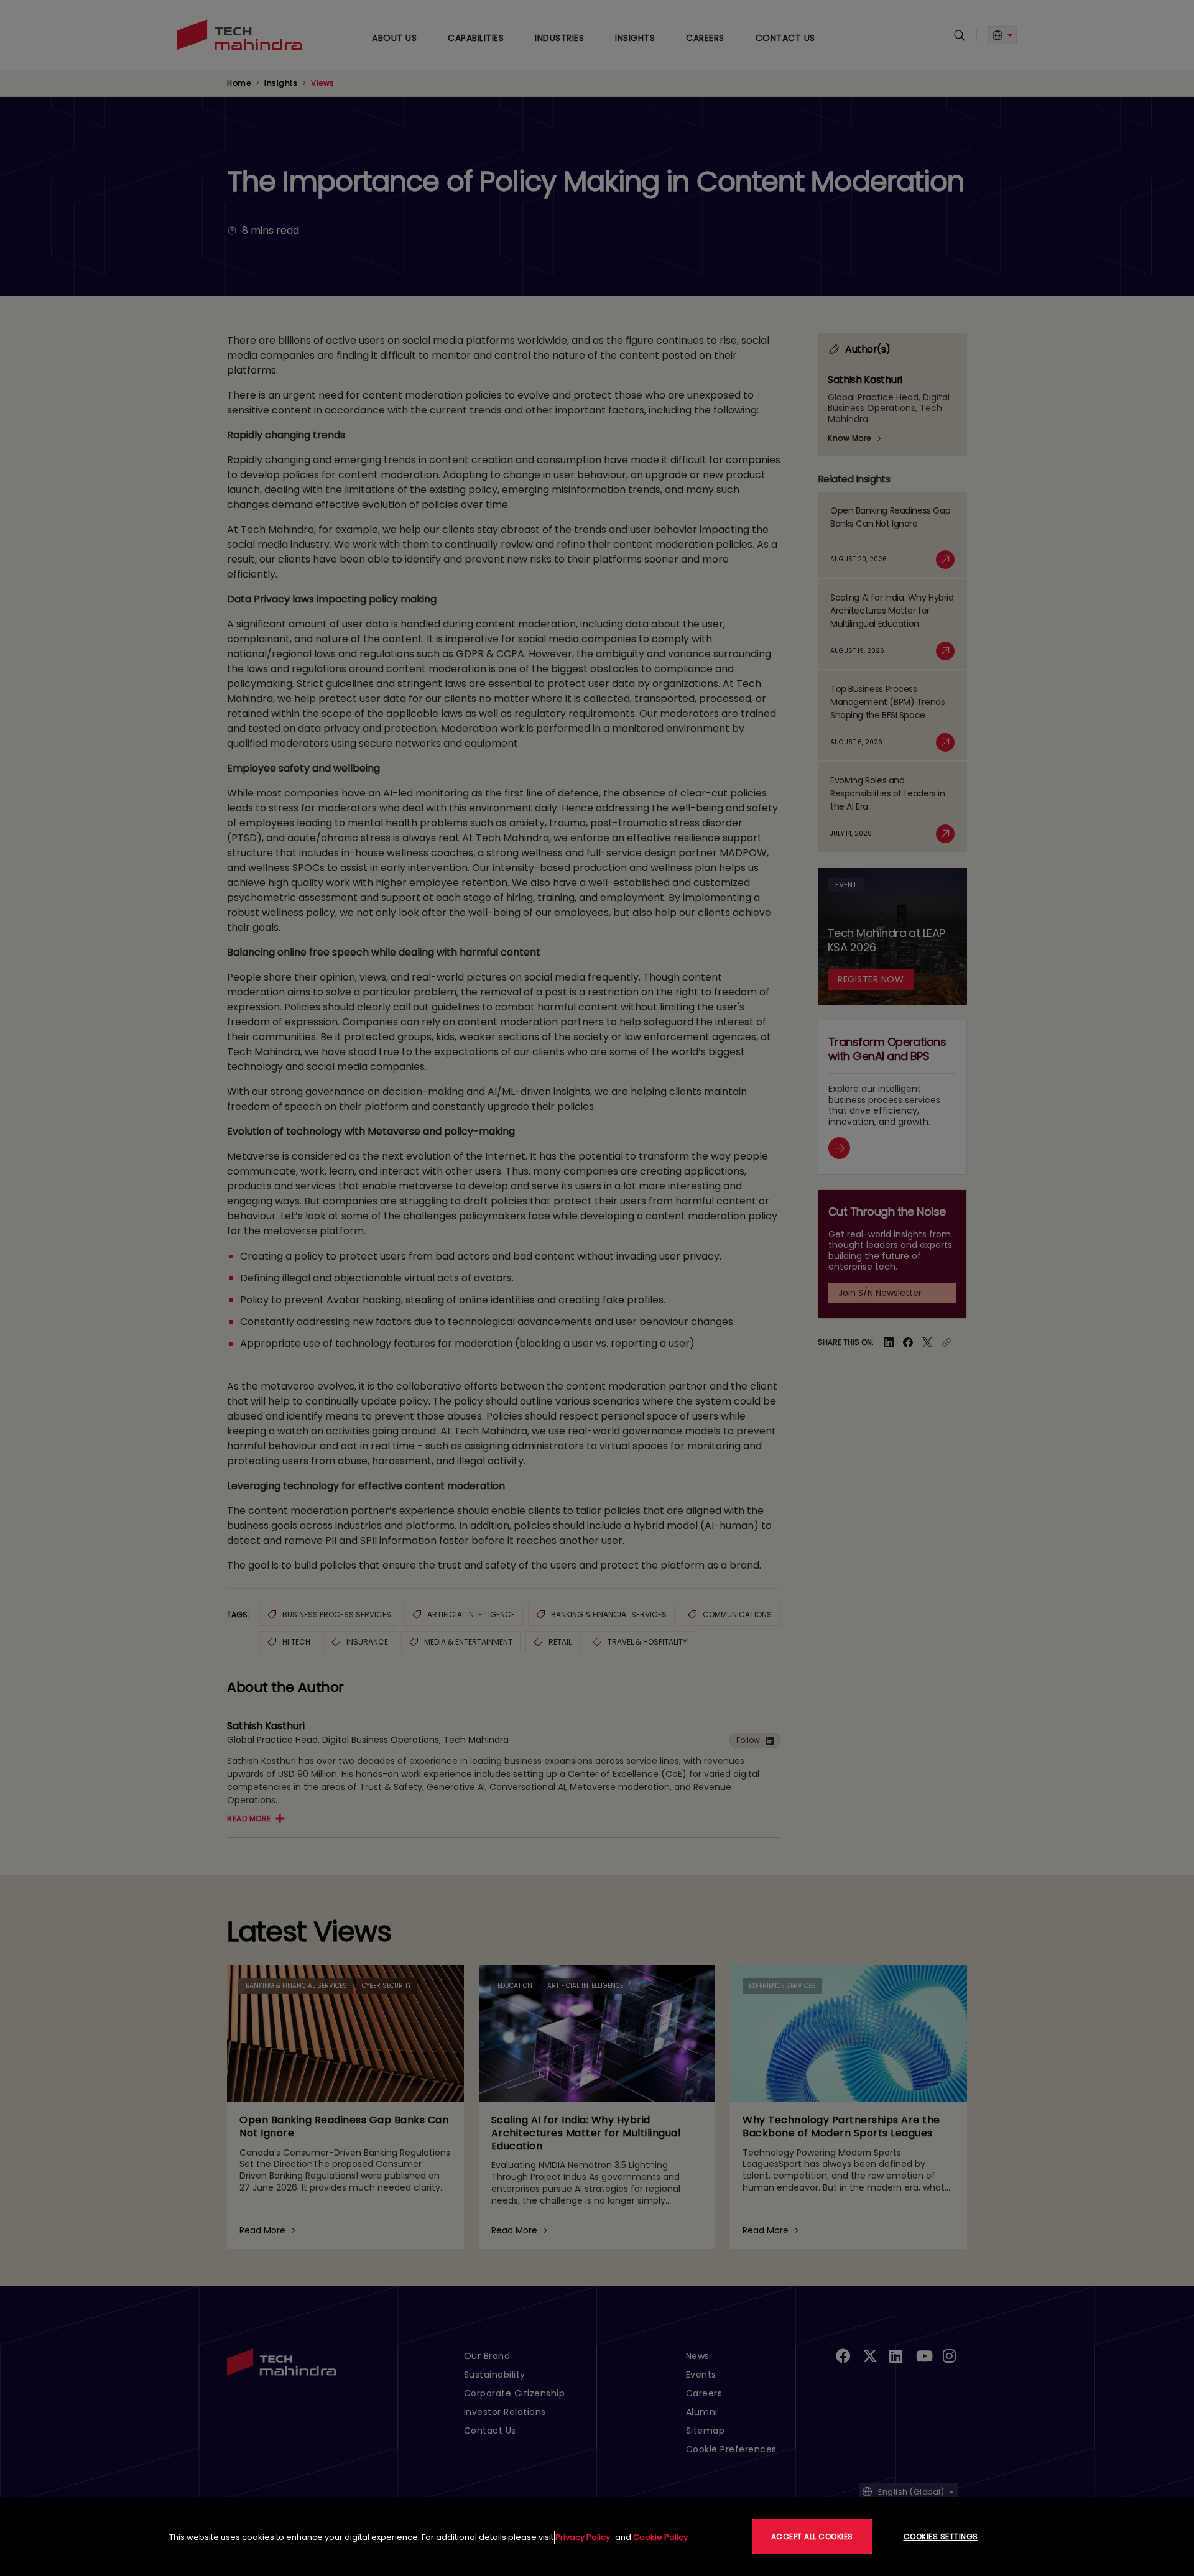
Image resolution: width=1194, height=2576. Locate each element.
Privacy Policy (583, 2537)
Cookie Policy (660, 2537)
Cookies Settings (941, 2537)
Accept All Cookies (812, 2537)
